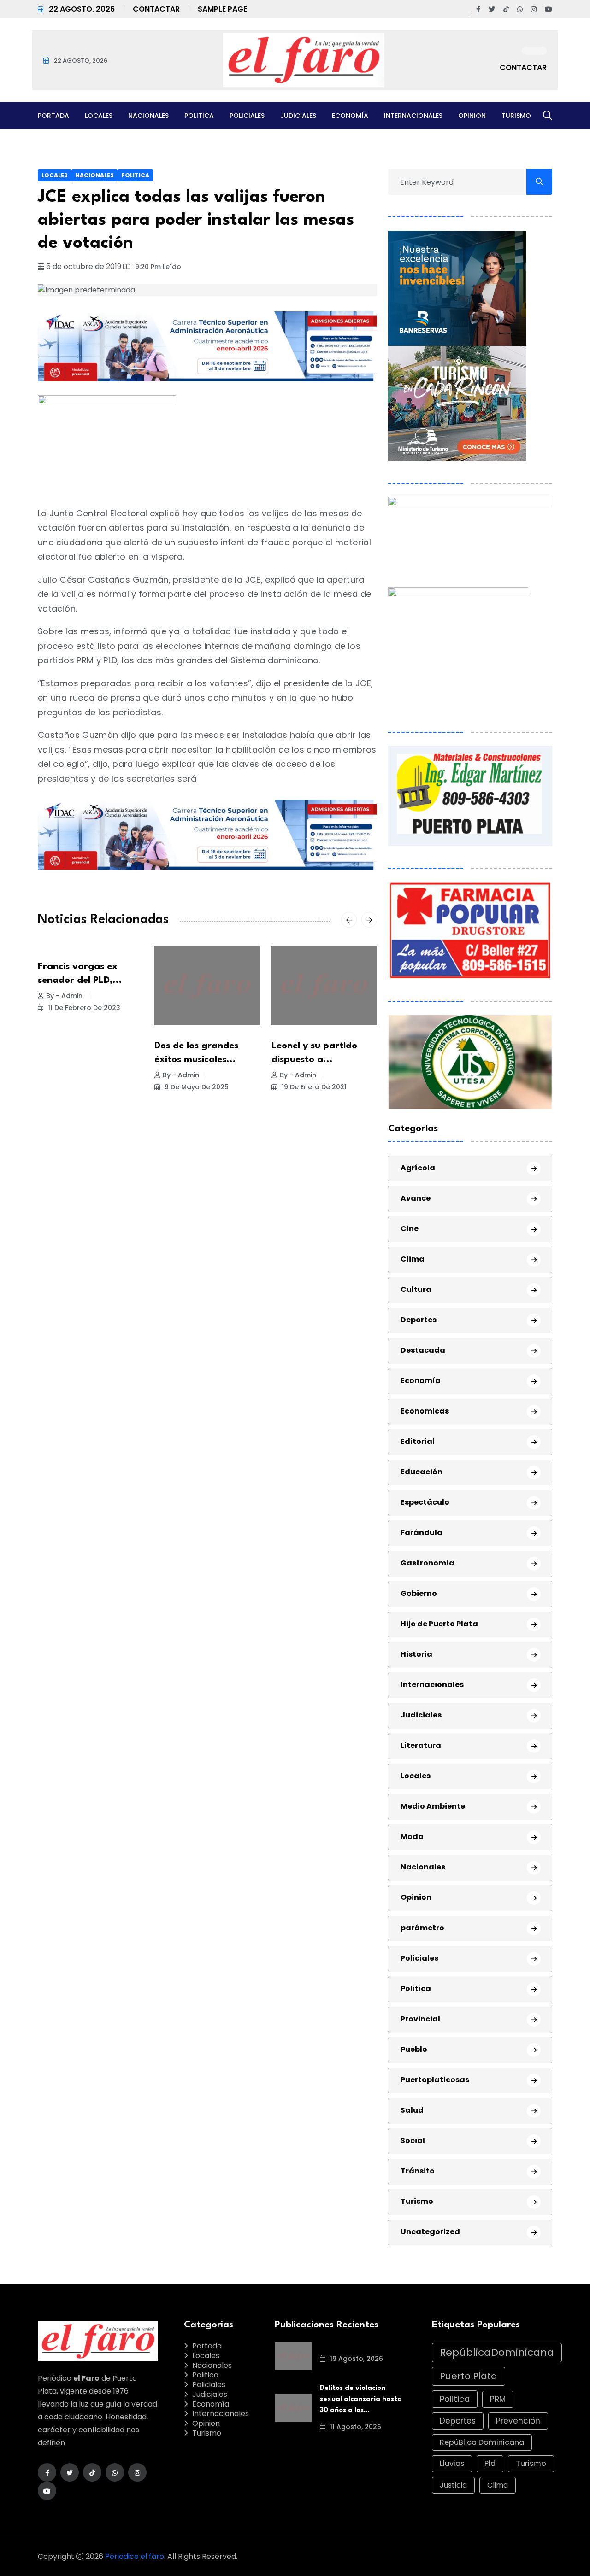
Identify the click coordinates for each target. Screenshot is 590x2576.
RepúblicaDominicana (497, 2352)
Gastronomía (428, 1563)
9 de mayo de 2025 (196, 1087)
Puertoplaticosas (435, 2080)
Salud (412, 2110)
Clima (413, 1259)
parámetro (422, 1928)
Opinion (472, 116)
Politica (199, 116)
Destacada (423, 1350)
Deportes (419, 1320)
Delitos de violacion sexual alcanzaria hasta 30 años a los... (361, 2399)
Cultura (416, 1289)
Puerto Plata (469, 2376)
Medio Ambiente (433, 1806)
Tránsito (418, 2171)
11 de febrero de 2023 (83, 1008)
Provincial (420, 2019)
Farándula (422, 1533)
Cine (410, 1229)
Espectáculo (425, 1502)
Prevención (518, 2421)
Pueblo (414, 2049)
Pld (490, 2463)
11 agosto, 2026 (355, 2427)
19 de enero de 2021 (313, 1087)
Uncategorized (430, 2232)
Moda (412, 1837)
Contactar (156, 9)
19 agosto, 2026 (356, 2359)
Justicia (453, 2485)
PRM (498, 2399)
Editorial (418, 1441)
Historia (416, 1654)
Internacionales (413, 116)
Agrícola (418, 1168)
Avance (416, 1198)
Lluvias (452, 2463)
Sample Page (222, 9)
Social (413, 2141)
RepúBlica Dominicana (482, 2442)
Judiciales (298, 116)
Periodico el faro (135, 2556)
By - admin (64, 996)
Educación (422, 1472)
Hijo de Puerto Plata (439, 1624)
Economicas (425, 1411)
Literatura (421, 1745)
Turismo (516, 116)
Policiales (247, 116)
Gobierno (419, 1593)
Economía (350, 116)
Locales (99, 116)
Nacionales (148, 116)
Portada (53, 116)
